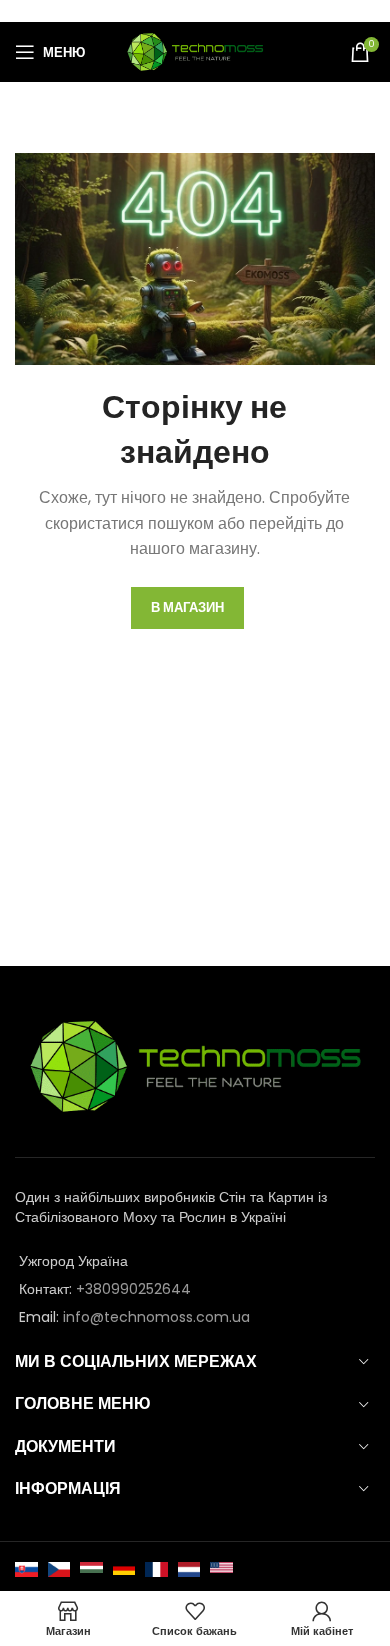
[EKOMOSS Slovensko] (26, 1569)
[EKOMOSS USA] (221, 1569)
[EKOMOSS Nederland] (189, 1569)
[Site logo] (195, 51)
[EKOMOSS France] (156, 1569)
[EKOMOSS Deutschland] (124, 1569)
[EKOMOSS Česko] (59, 1569)
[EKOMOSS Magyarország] (91, 1569)
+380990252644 (133, 1289)
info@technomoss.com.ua (156, 1317)
